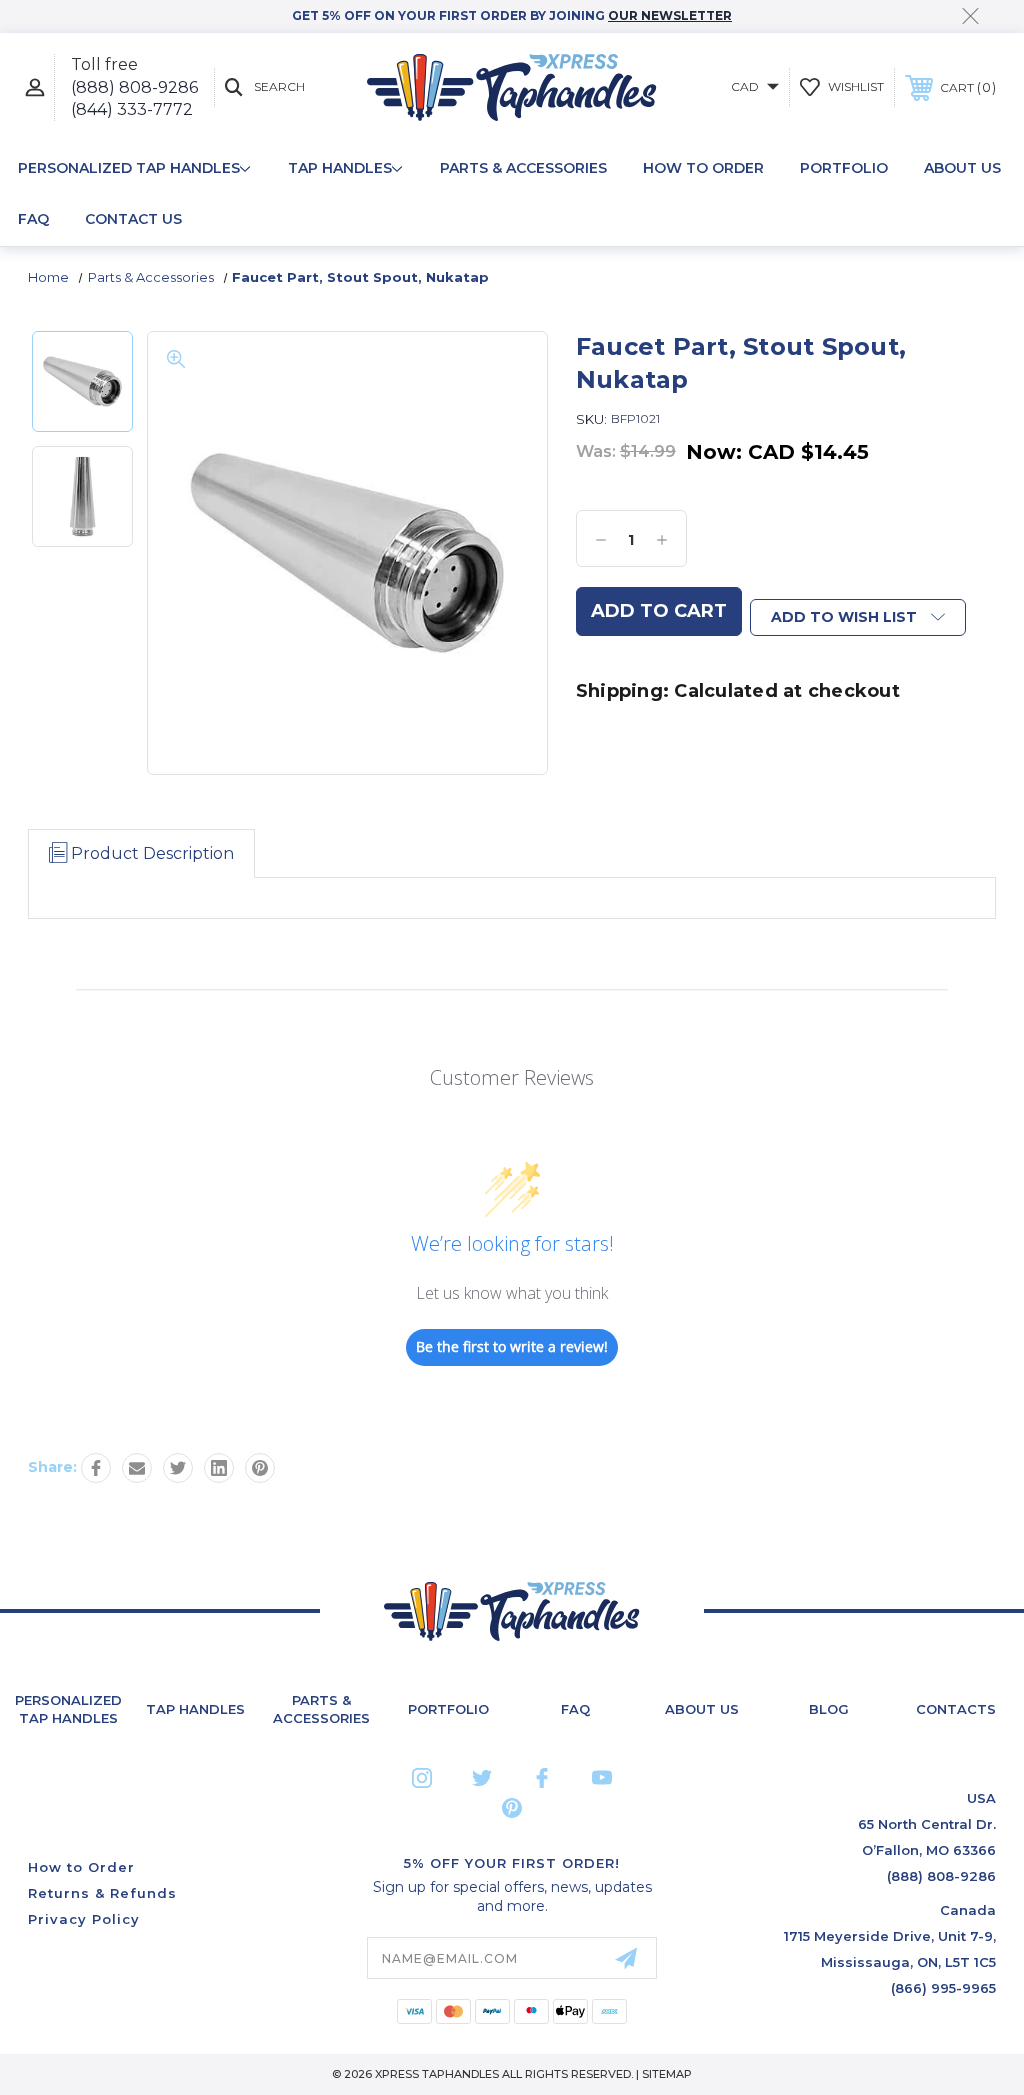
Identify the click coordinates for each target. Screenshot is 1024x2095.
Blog (829, 1709)
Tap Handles (340, 168)
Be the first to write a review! (512, 1346)
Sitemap (667, 2074)
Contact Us (133, 219)
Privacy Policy (84, 1919)
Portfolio (844, 168)
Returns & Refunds (102, 1893)
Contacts (956, 1709)
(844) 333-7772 (132, 109)
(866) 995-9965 (943, 1988)
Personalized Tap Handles (129, 168)
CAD (746, 86)
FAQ (33, 219)
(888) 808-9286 (134, 87)
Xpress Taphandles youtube (602, 1778)
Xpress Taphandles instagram (422, 1778)
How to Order (703, 168)
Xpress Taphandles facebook (542, 1778)
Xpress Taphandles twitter (482, 1778)
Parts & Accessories (523, 168)
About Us (962, 168)
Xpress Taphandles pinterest (512, 1808)
